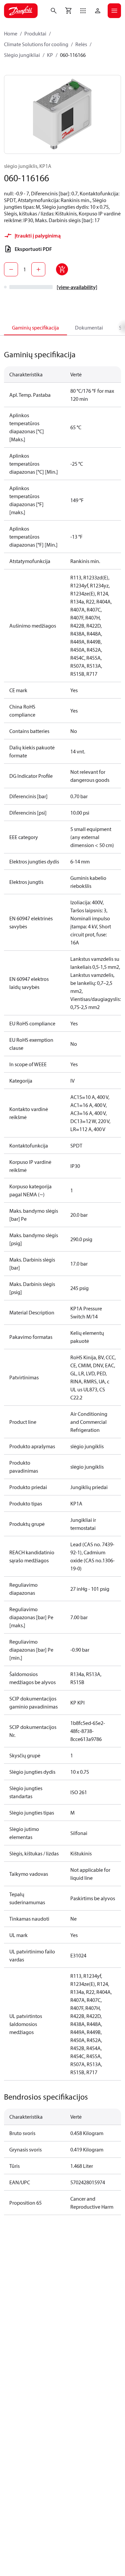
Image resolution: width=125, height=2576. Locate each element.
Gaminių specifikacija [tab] (35, 328)
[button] (83, 11)
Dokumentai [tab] (89, 328)
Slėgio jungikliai (22, 55)
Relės (81, 44)
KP (50, 55)
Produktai (35, 33)
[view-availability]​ (77, 287)
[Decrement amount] (11, 269)
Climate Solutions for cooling (36, 44)
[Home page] (21, 11)
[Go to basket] (68, 11)
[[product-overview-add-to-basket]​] (62, 269)
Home (11, 33)
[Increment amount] (38, 269)
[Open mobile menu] (114, 11)
